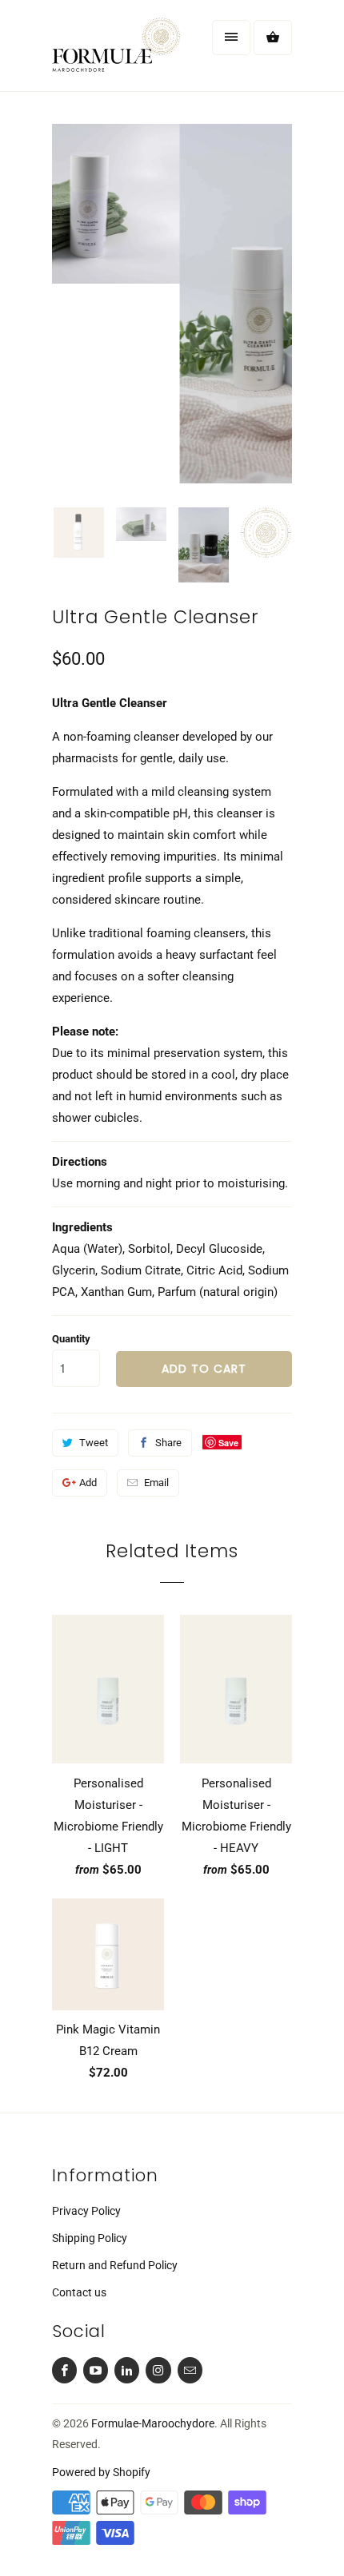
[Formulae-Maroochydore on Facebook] (64, 2370)
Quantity (71, 1339)
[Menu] (231, 38)
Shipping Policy (90, 2238)
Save (228, 1443)
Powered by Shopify (101, 2472)
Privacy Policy (86, 2211)
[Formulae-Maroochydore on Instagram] (158, 2370)
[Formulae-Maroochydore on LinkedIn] (127, 2370)
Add (88, 1483)
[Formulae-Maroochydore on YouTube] (96, 2370)
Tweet (94, 1443)
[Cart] (273, 38)
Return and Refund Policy (115, 2265)
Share (168, 1443)
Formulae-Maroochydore (153, 2423)
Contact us (79, 2292)
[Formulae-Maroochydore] (116, 52)
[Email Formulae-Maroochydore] (190, 2370)
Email (156, 1483)
